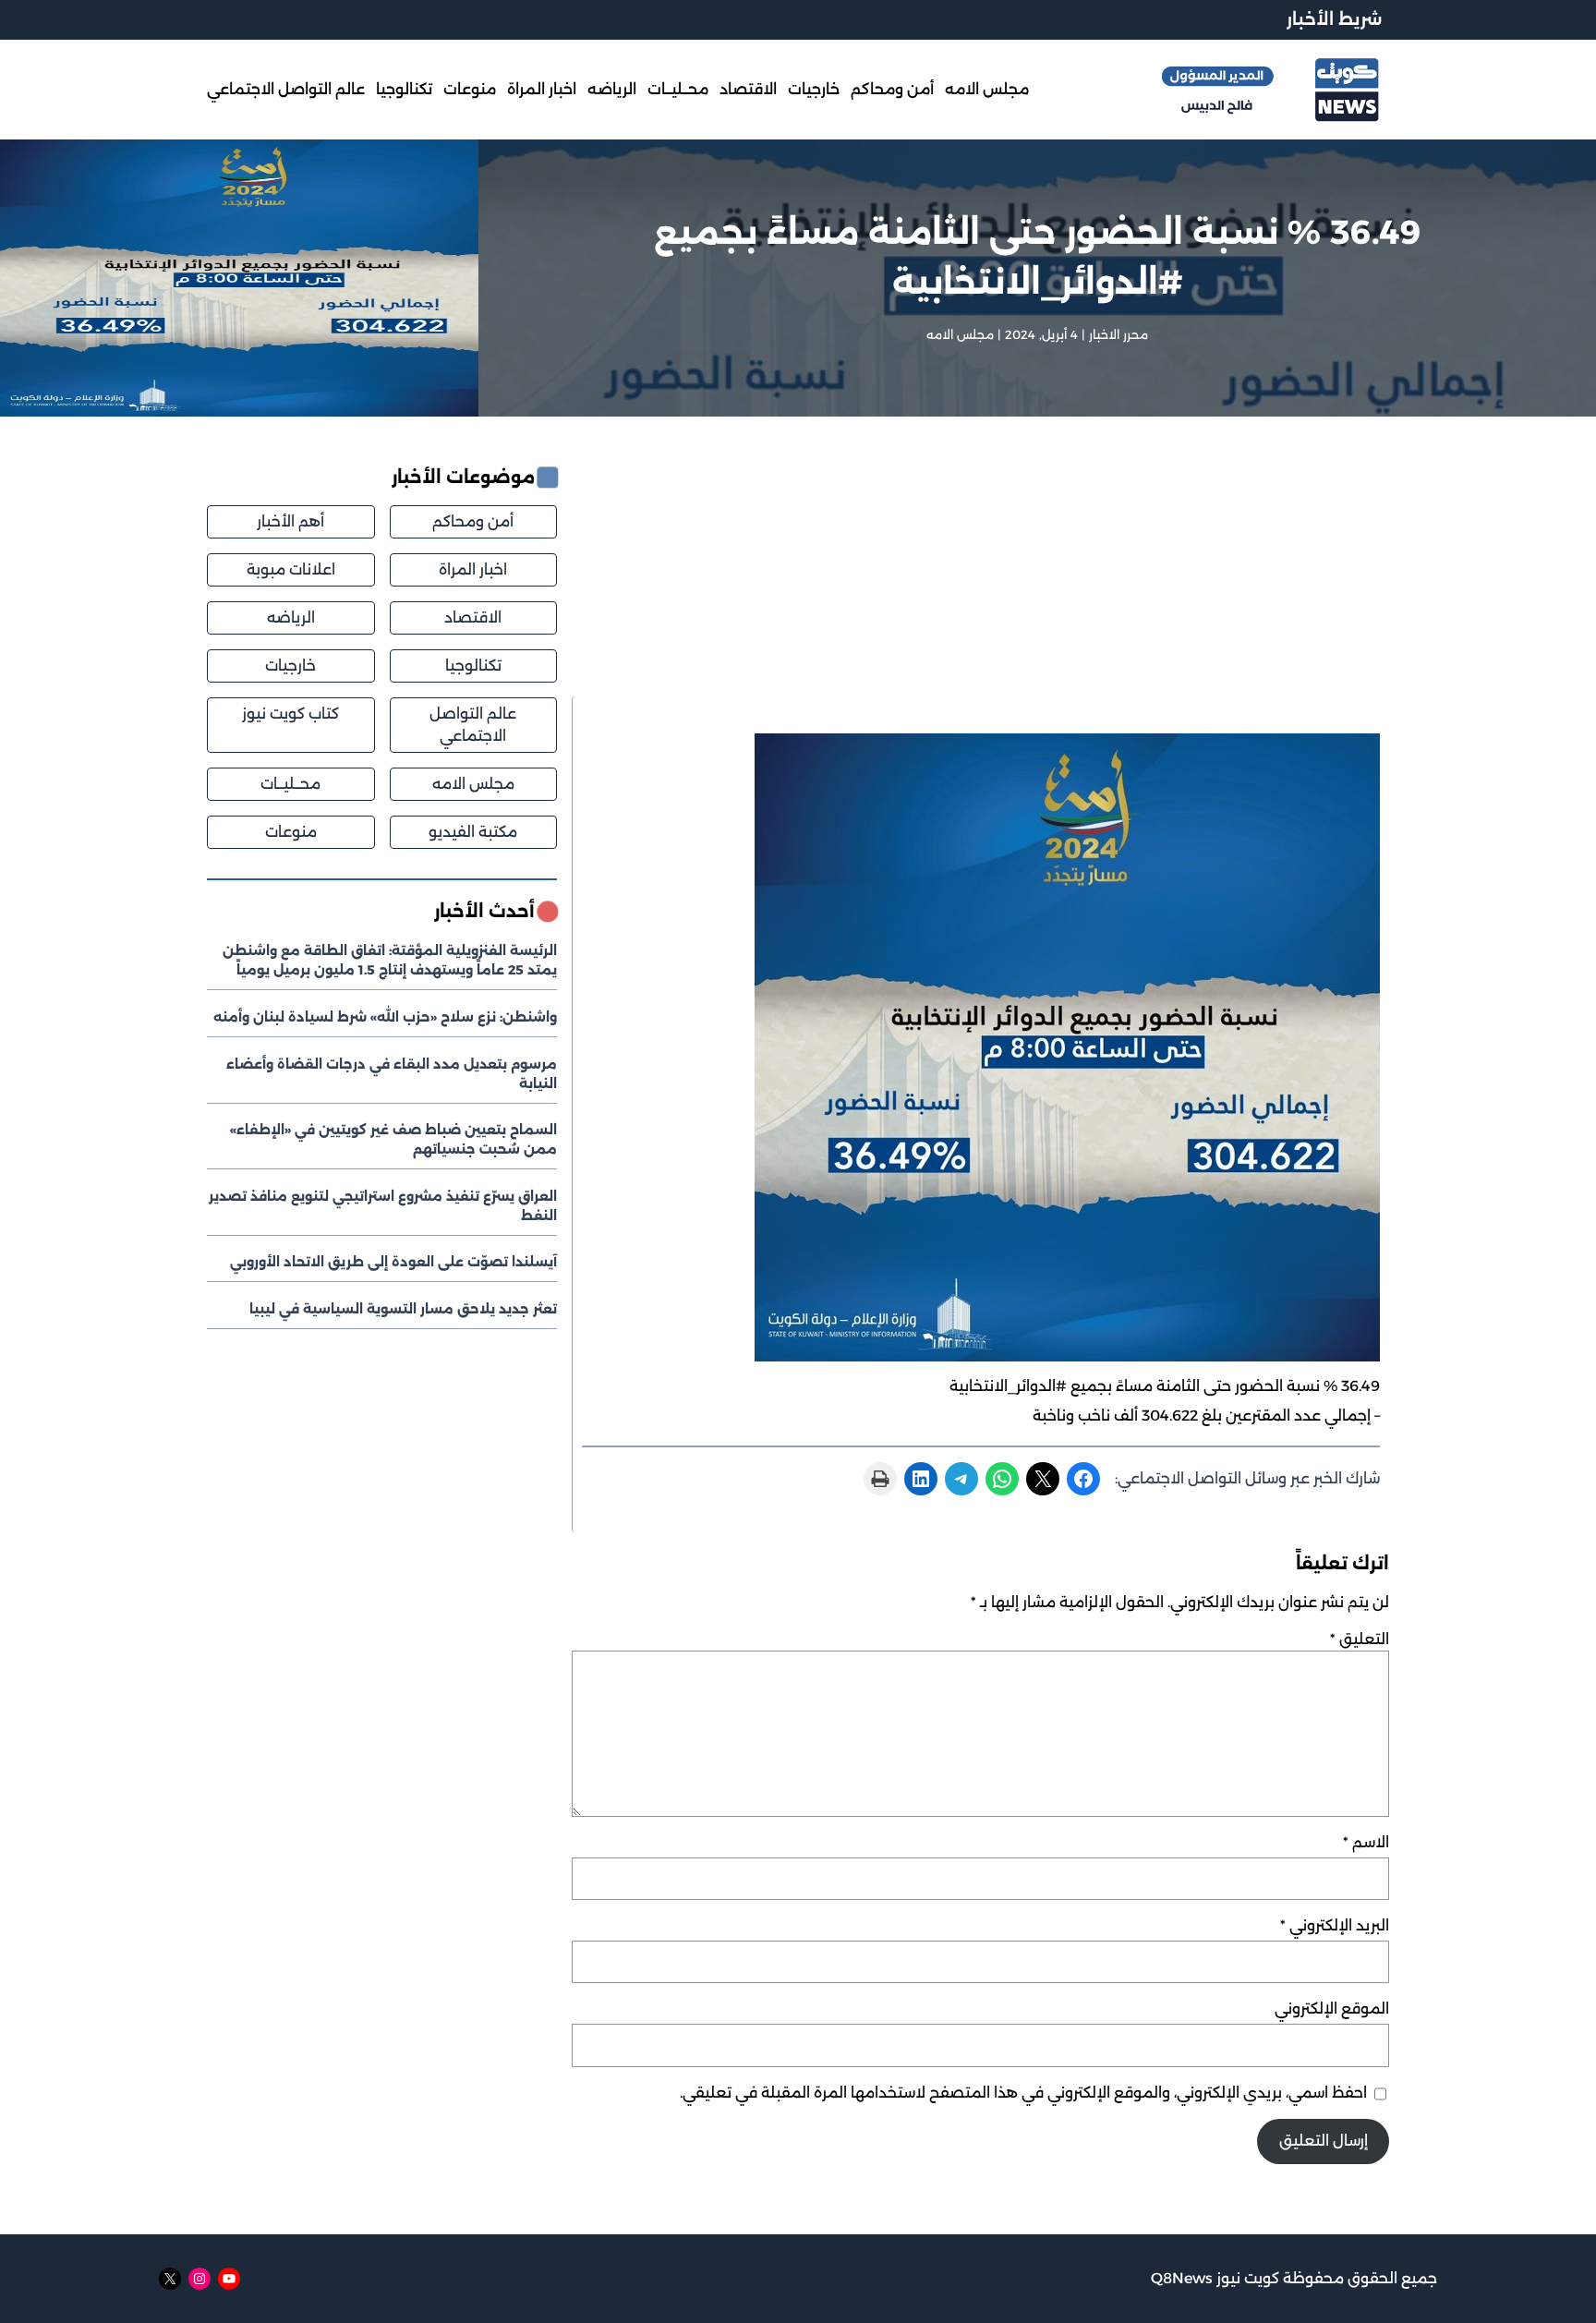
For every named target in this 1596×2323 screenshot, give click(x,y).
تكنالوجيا (473, 665)
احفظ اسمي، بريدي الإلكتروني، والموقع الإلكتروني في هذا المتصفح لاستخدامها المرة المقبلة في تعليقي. (1023, 2093)
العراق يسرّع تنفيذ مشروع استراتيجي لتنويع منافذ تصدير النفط (383, 1206)
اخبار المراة (473, 569)
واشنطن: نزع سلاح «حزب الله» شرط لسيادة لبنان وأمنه (385, 1017)
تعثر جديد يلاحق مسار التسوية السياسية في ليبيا (403, 1309)
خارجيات (290, 665)
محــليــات (290, 784)
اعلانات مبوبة (291, 569)
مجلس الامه (960, 334)
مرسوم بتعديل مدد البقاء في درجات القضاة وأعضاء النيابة (392, 1074)
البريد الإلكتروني (1335, 1925)
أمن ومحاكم (473, 521)
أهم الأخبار (290, 521)
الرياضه (291, 617)
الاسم (1366, 1842)
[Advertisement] (980, 581)
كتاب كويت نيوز (290, 714)
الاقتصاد (473, 617)
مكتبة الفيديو (473, 832)
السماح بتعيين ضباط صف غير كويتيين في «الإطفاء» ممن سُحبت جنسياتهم (393, 1139)
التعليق (1360, 1639)
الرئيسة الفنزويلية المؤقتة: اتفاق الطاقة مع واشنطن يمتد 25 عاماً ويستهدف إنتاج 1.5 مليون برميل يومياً (390, 960)
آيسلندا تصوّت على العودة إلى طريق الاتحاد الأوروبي (393, 1262)
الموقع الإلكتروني (1332, 2008)
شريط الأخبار (1334, 19)
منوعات (291, 832)
